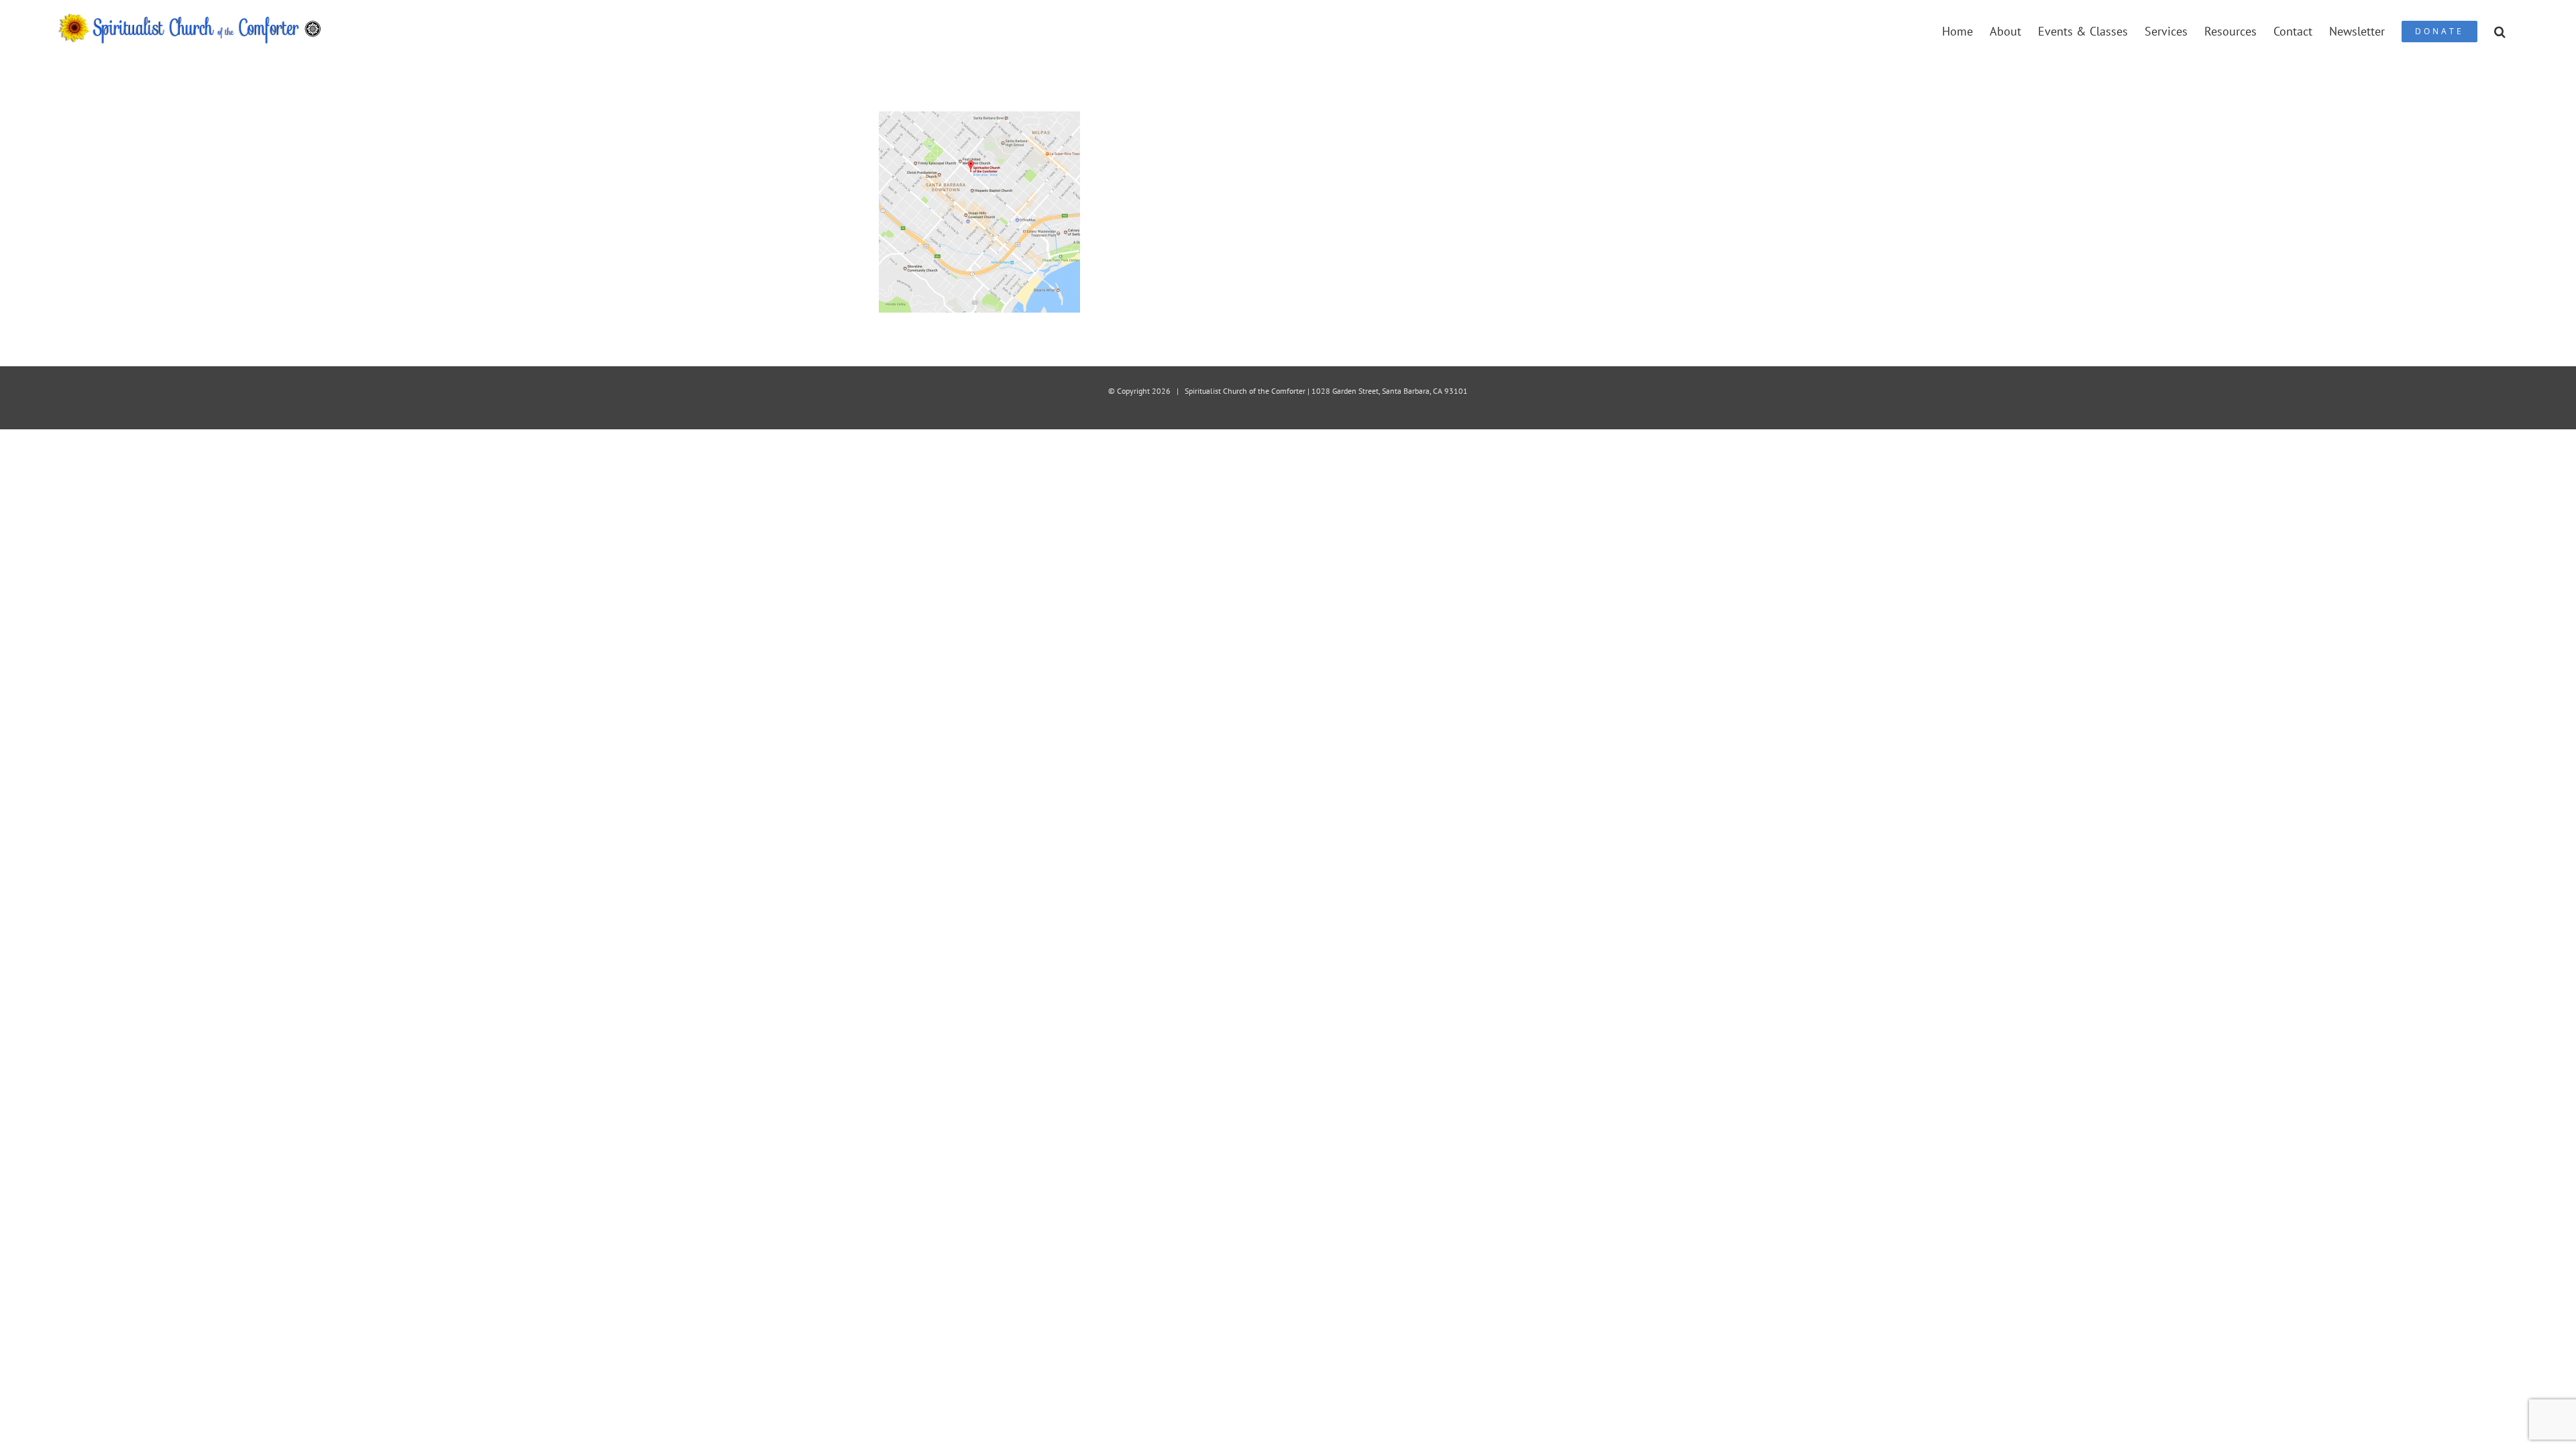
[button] (2500, 31)
